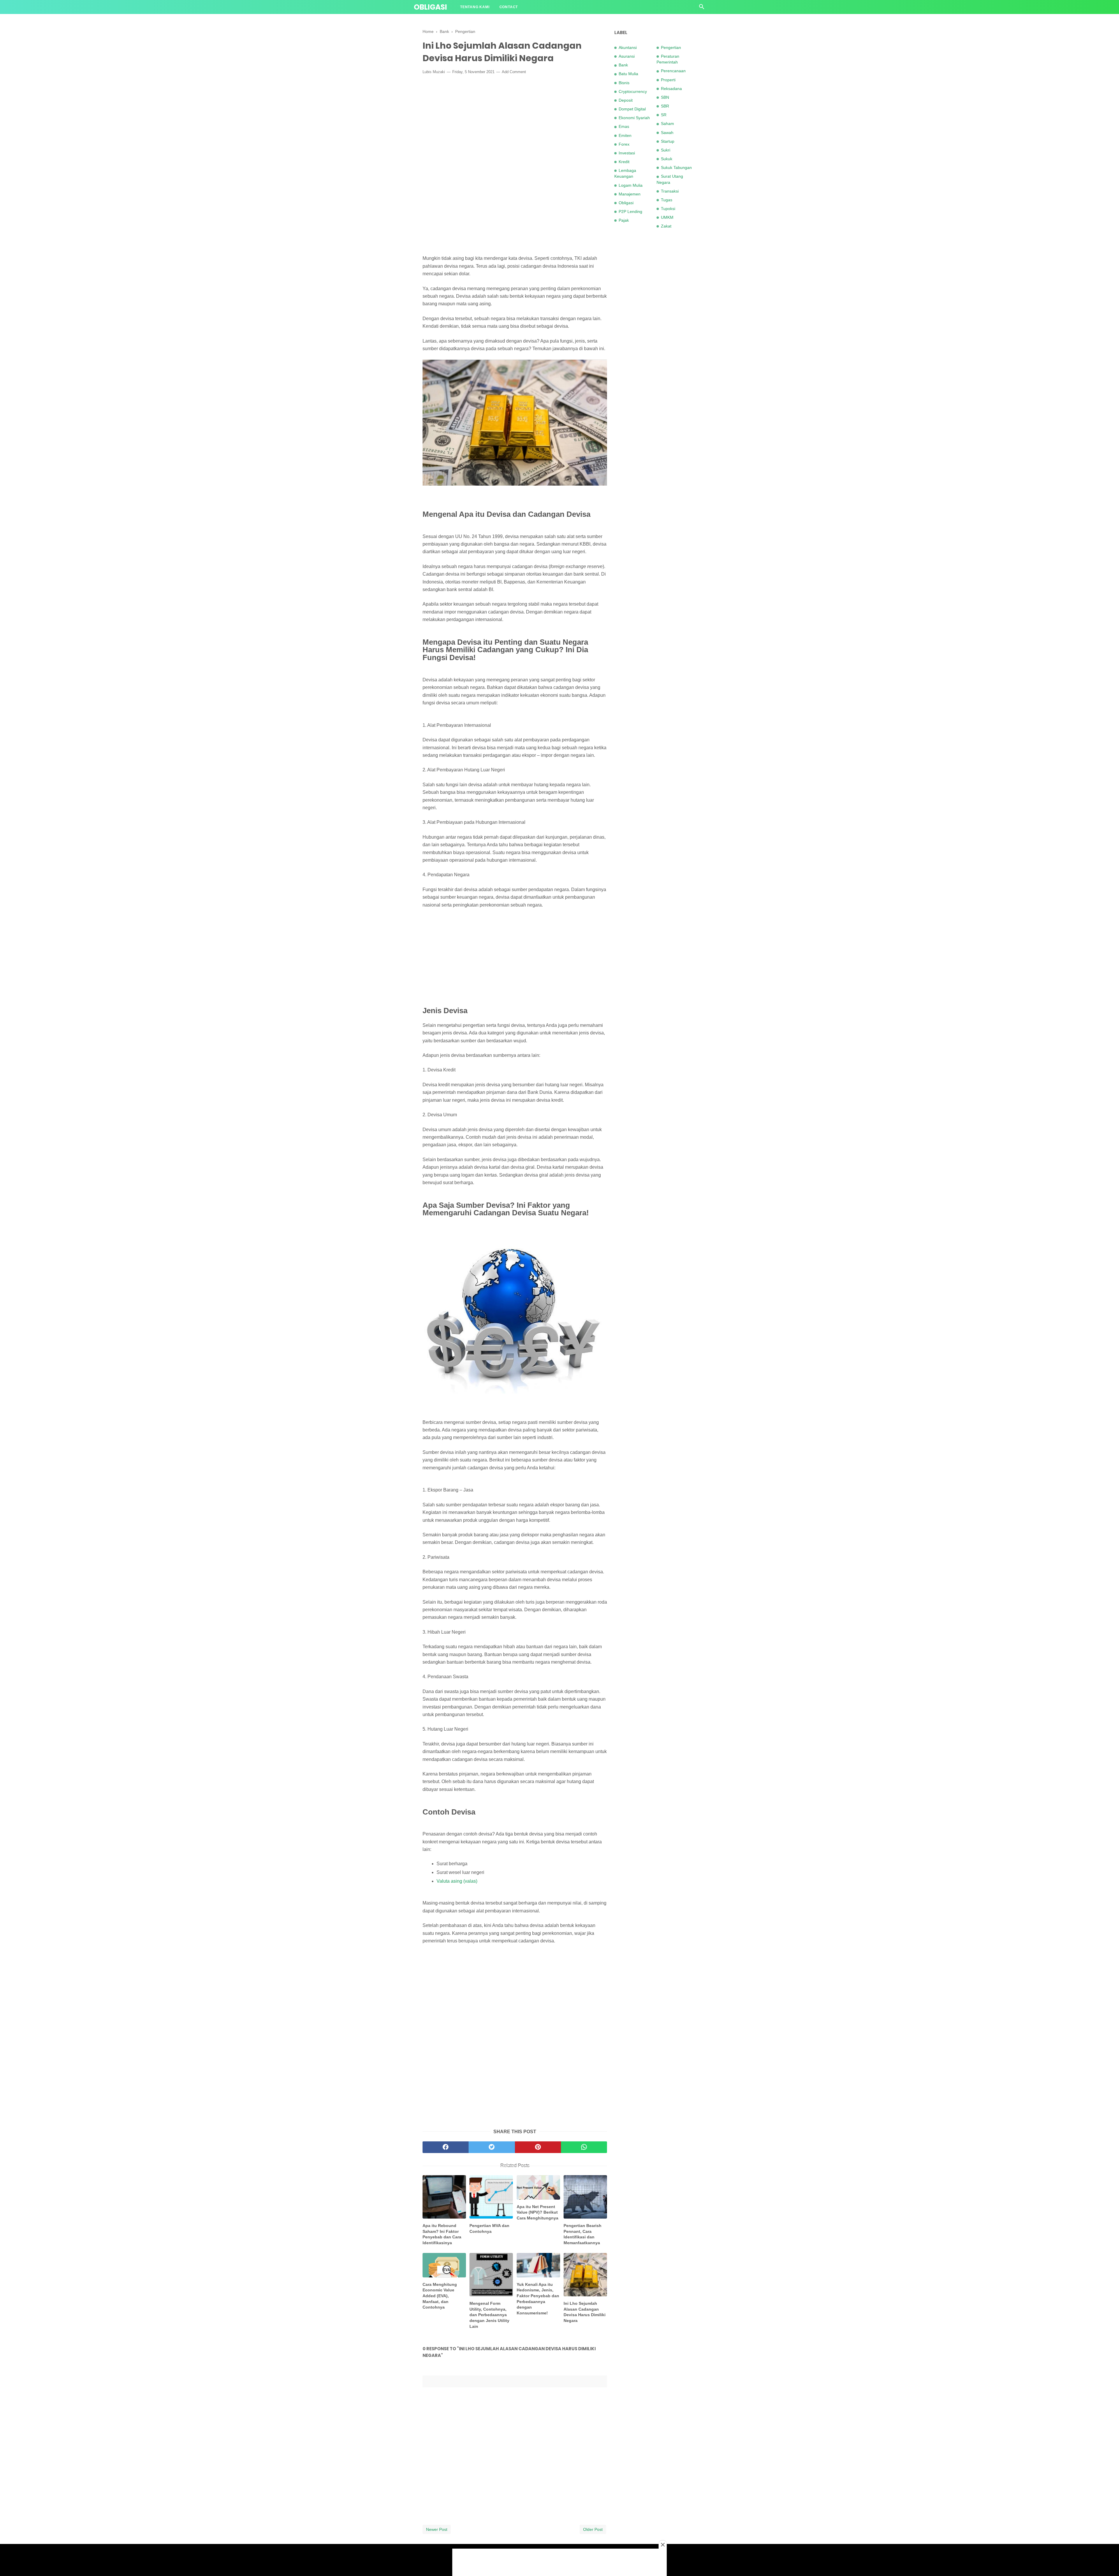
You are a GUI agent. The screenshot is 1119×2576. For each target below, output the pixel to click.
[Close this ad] (663, 2545)
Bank (623, 65)
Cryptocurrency (633, 91)
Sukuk (667, 159)
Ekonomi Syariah (634, 118)
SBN (665, 97)
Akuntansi (628, 47)
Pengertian (671, 47)
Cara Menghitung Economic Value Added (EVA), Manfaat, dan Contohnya (440, 2296)
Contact (509, 7)
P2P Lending (630, 211)
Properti (668, 80)
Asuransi (627, 56)
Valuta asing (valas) (457, 1881)
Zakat (666, 226)
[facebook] (446, 2147)
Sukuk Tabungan (676, 167)
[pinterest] (538, 2147)
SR (664, 115)
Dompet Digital (632, 109)
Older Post (593, 2529)
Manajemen (630, 194)
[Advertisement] (515, 122)
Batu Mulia (628, 74)
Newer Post (437, 2529)
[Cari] (702, 8)
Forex (624, 144)
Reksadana (671, 89)
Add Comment (514, 72)
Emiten (625, 135)
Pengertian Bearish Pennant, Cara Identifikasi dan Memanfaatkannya (583, 2234)
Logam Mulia (631, 185)
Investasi (627, 153)
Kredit (624, 162)
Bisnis (624, 83)
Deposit (626, 100)
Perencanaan (673, 71)
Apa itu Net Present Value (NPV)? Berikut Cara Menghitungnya (537, 2212)
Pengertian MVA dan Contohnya (489, 2228)
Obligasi (430, 7)
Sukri (666, 150)
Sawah (667, 133)
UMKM (667, 217)
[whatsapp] (584, 2147)
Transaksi (670, 191)
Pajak (624, 220)
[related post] (444, 2197)
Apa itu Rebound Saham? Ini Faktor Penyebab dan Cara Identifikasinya (442, 2234)
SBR (665, 106)
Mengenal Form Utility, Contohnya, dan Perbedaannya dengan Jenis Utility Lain (489, 2315)
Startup (668, 141)
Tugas (667, 200)
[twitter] (492, 2147)
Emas (624, 126)
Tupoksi (668, 209)
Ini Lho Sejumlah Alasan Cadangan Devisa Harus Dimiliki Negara (585, 2312)
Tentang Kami (475, 7)
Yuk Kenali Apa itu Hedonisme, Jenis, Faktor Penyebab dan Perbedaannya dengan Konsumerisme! (538, 2299)
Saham (667, 124)
